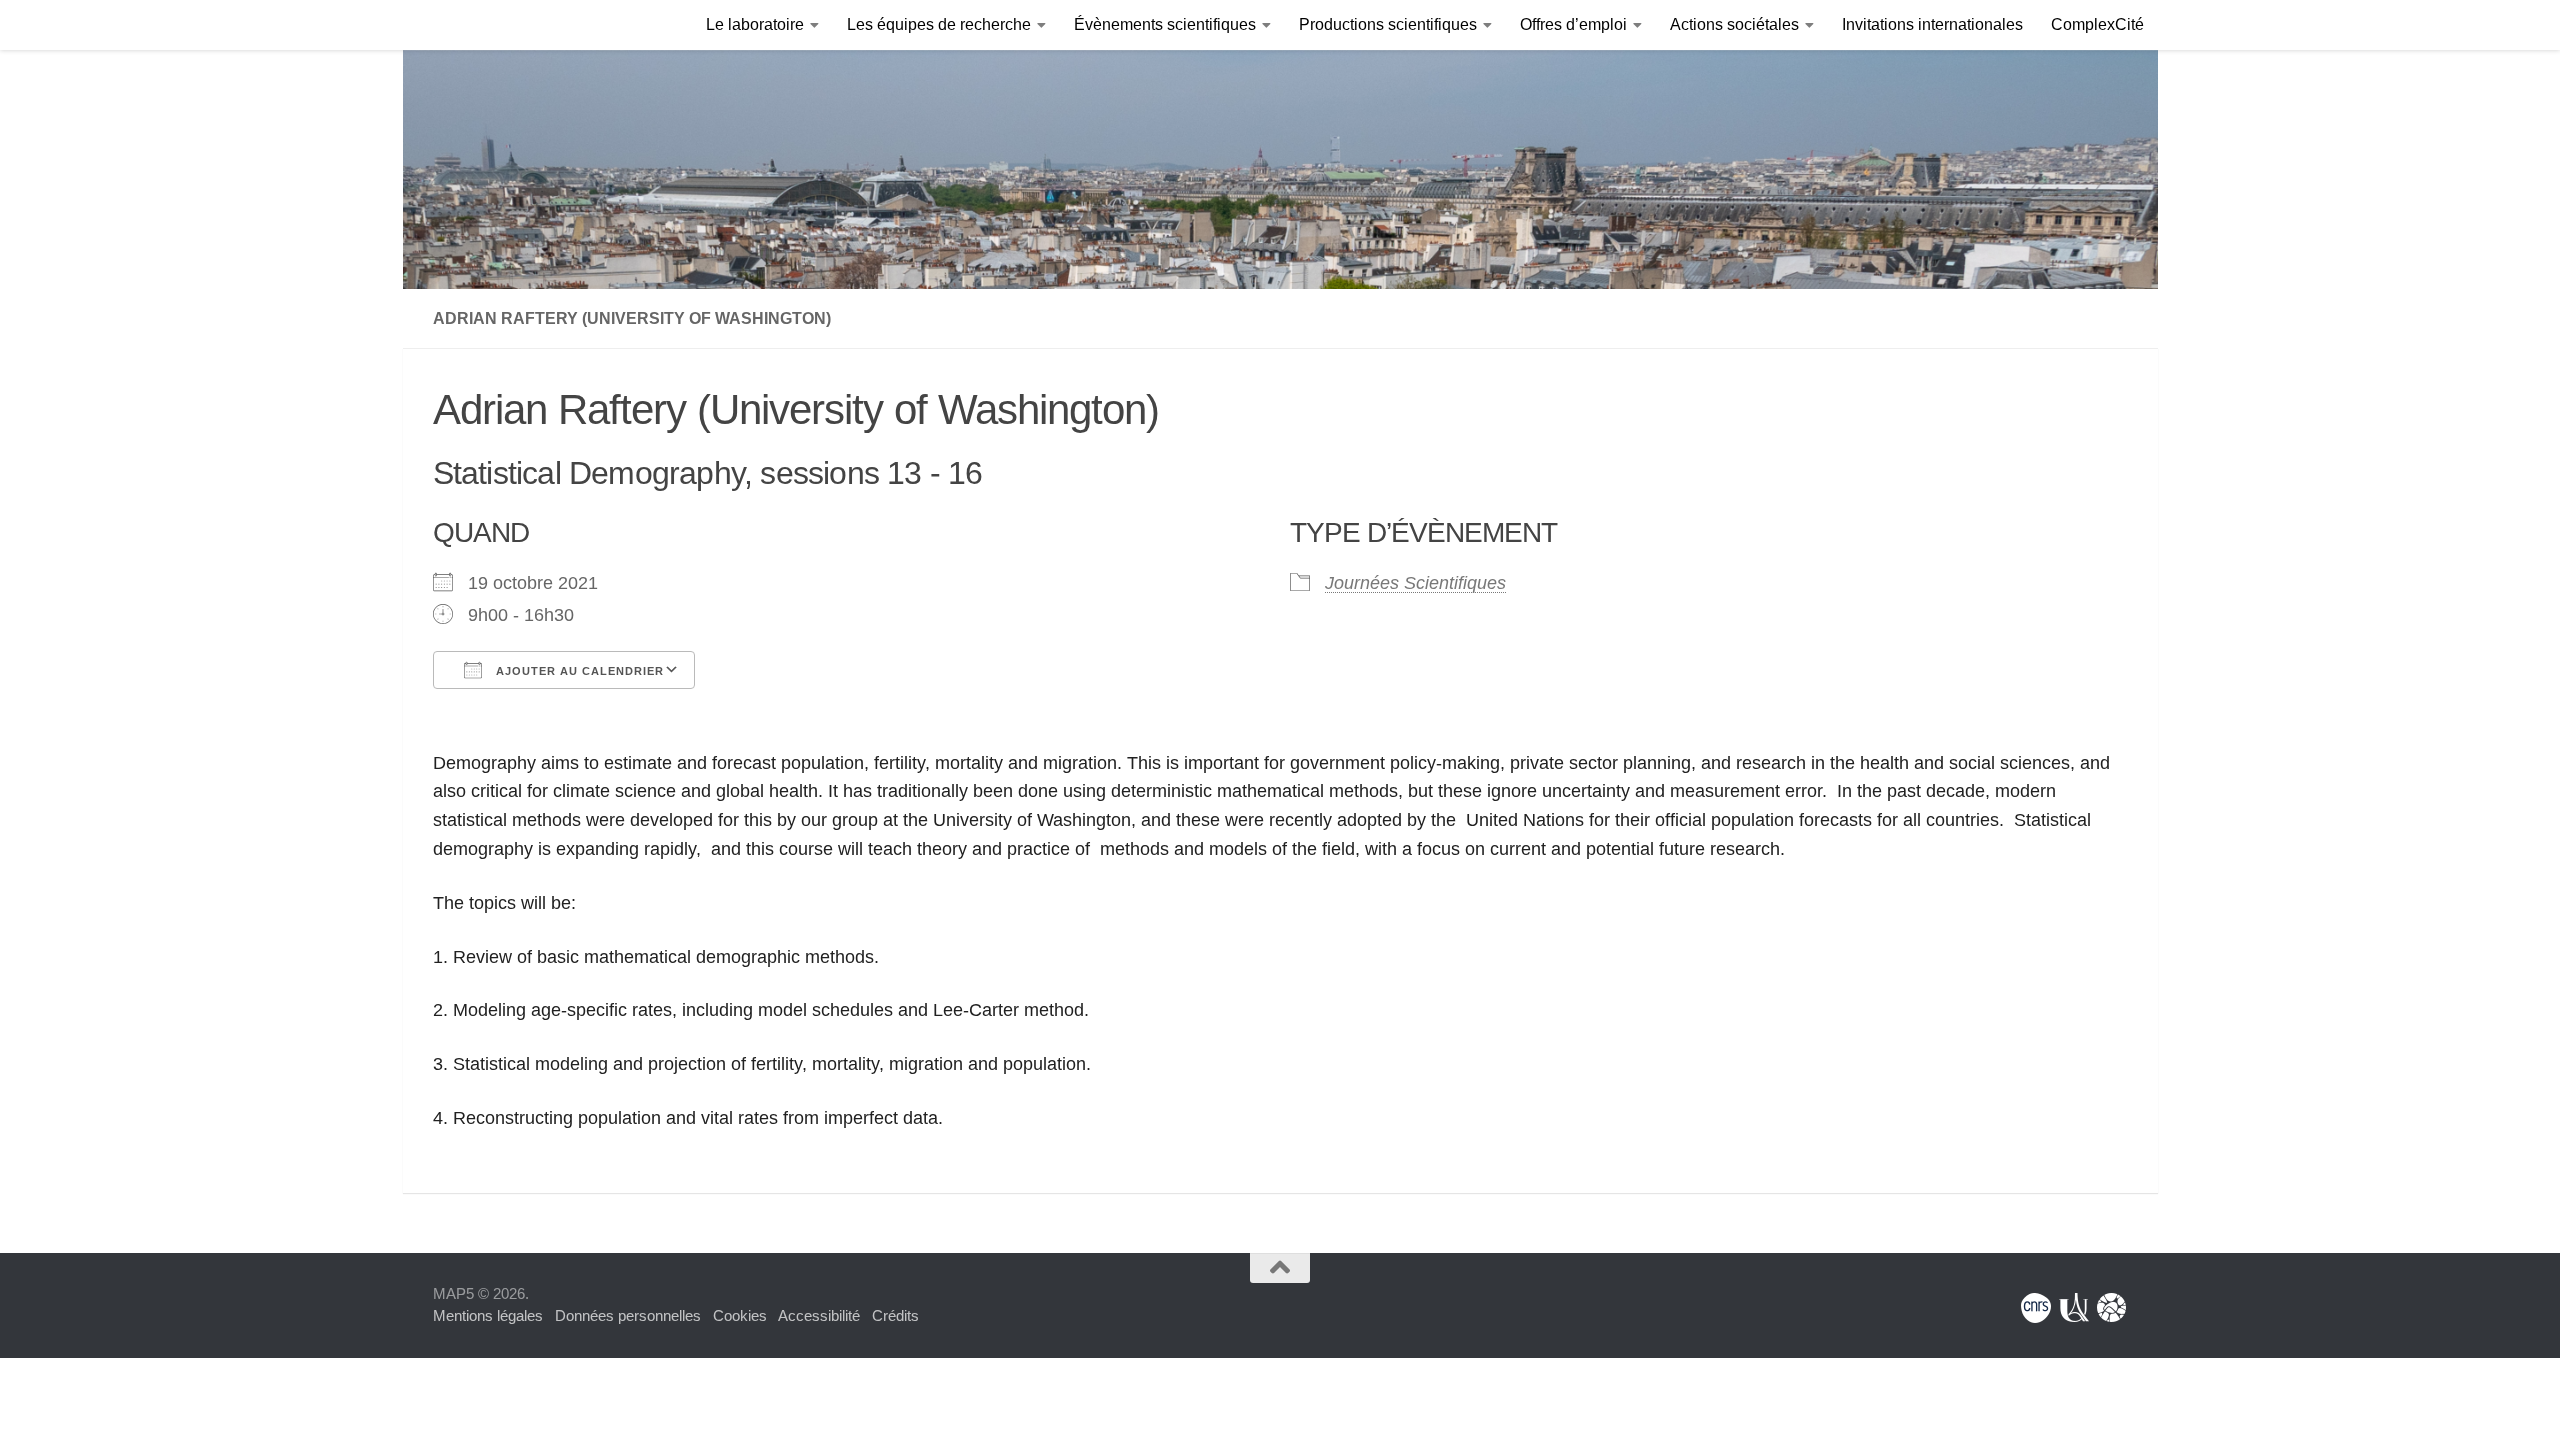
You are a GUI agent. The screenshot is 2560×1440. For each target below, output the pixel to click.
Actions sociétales (1734, 24)
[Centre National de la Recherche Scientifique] (2036, 1308)
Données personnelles (628, 1315)
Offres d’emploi (1573, 24)
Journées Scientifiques (1415, 583)
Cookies (740, 1315)
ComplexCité (2097, 24)
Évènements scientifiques (1165, 24)
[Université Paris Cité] (2074, 1308)
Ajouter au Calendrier (578, 671)
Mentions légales (488, 1315)
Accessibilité (819, 1315)
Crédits (895, 1315)
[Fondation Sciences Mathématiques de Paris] (2112, 1308)
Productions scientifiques (1388, 24)
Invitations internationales (1932, 24)
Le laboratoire (755, 24)
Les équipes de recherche (939, 24)
